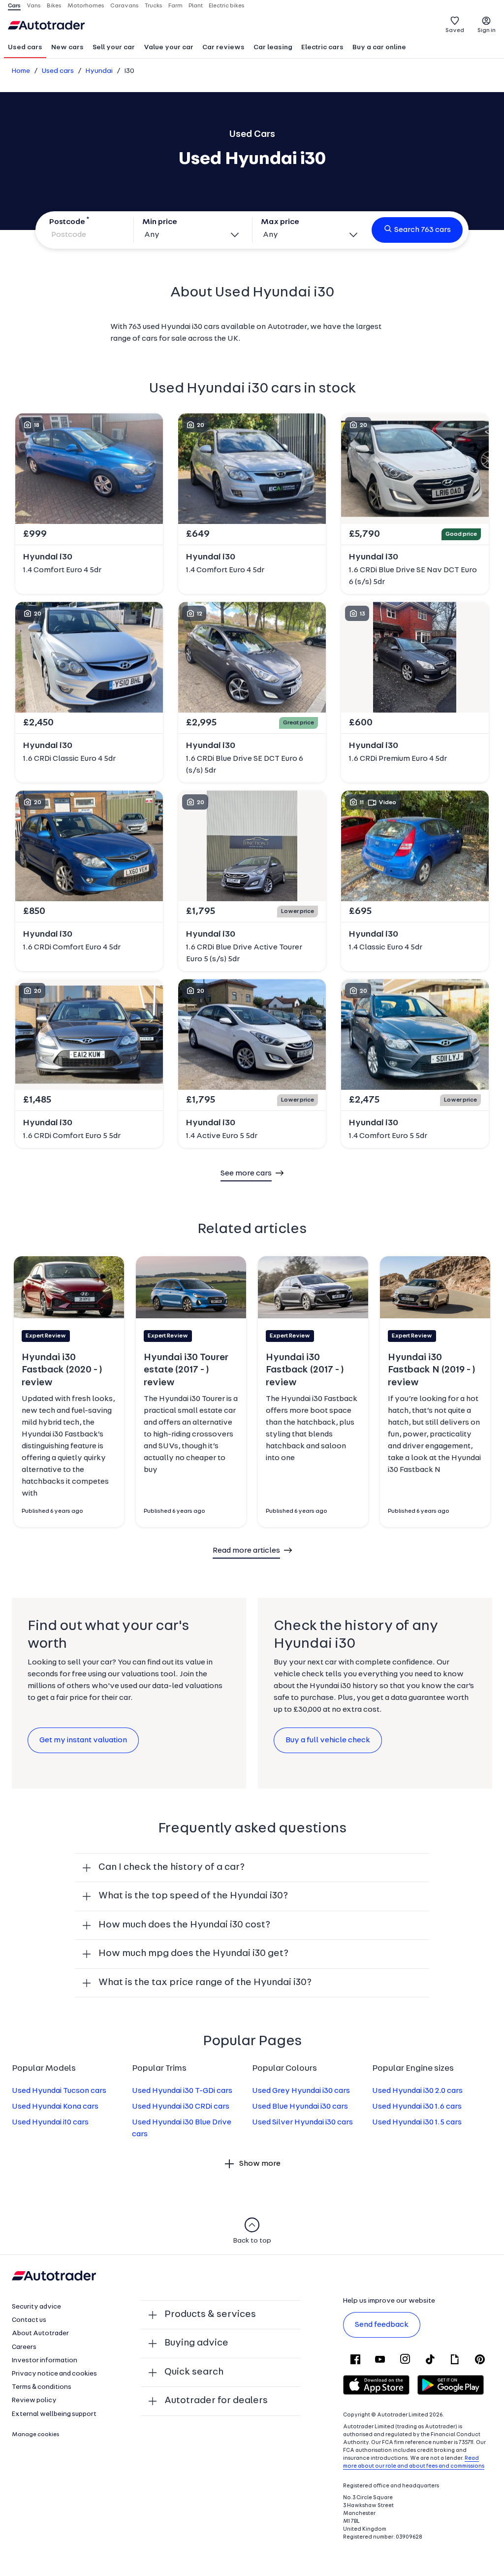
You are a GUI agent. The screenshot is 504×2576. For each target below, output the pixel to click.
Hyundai (99, 71)
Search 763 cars (423, 230)
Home (21, 71)
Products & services (210, 2315)
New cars (67, 48)
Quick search (194, 2372)
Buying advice (196, 2343)
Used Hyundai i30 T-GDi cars (182, 2091)
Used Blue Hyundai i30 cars (300, 2107)
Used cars (25, 48)
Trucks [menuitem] (154, 6)
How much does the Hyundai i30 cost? (184, 1925)
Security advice (36, 2307)
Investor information (45, 2361)
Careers (24, 2347)
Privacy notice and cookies (54, 2374)
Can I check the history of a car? (172, 1867)
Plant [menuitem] (196, 6)
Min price (160, 222)
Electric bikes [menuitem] (227, 6)
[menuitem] (25, 48)
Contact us (29, 2320)
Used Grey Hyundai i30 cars (301, 2091)
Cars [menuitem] (14, 6)
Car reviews (223, 48)
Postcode (67, 222)
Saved (455, 31)
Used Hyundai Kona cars (55, 2107)
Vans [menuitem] (34, 6)
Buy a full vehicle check (328, 1740)
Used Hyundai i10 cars (50, 2122)
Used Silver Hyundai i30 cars (302, 2122)
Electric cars (322, 48)
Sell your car (114, 48)
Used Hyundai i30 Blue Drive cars (182, 2128)
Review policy (34, 2400)
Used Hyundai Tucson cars (59, 2091)
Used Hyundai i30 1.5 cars (417, 2122)
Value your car (169, 48)
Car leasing (273, 48)
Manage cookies (36, 2435)
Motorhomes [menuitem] (86, 6)
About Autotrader (40, 2333)
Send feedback (382, 2325)
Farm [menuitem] (175, 6)
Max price (280, 222)
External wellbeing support (54, 2414)
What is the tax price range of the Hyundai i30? (205, 1983)
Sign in (487, 31)
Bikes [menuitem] (54, 6)
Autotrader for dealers (216, 2401)
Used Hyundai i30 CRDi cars (181, 2107)
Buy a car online (379, 48)
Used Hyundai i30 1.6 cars (417, 2107)
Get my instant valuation (83, 1740)
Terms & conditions (42, 2387)
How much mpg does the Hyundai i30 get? (193, 1954)
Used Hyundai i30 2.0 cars (417, 2091)
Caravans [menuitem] (125, 6)
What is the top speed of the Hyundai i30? (193, 1896)
